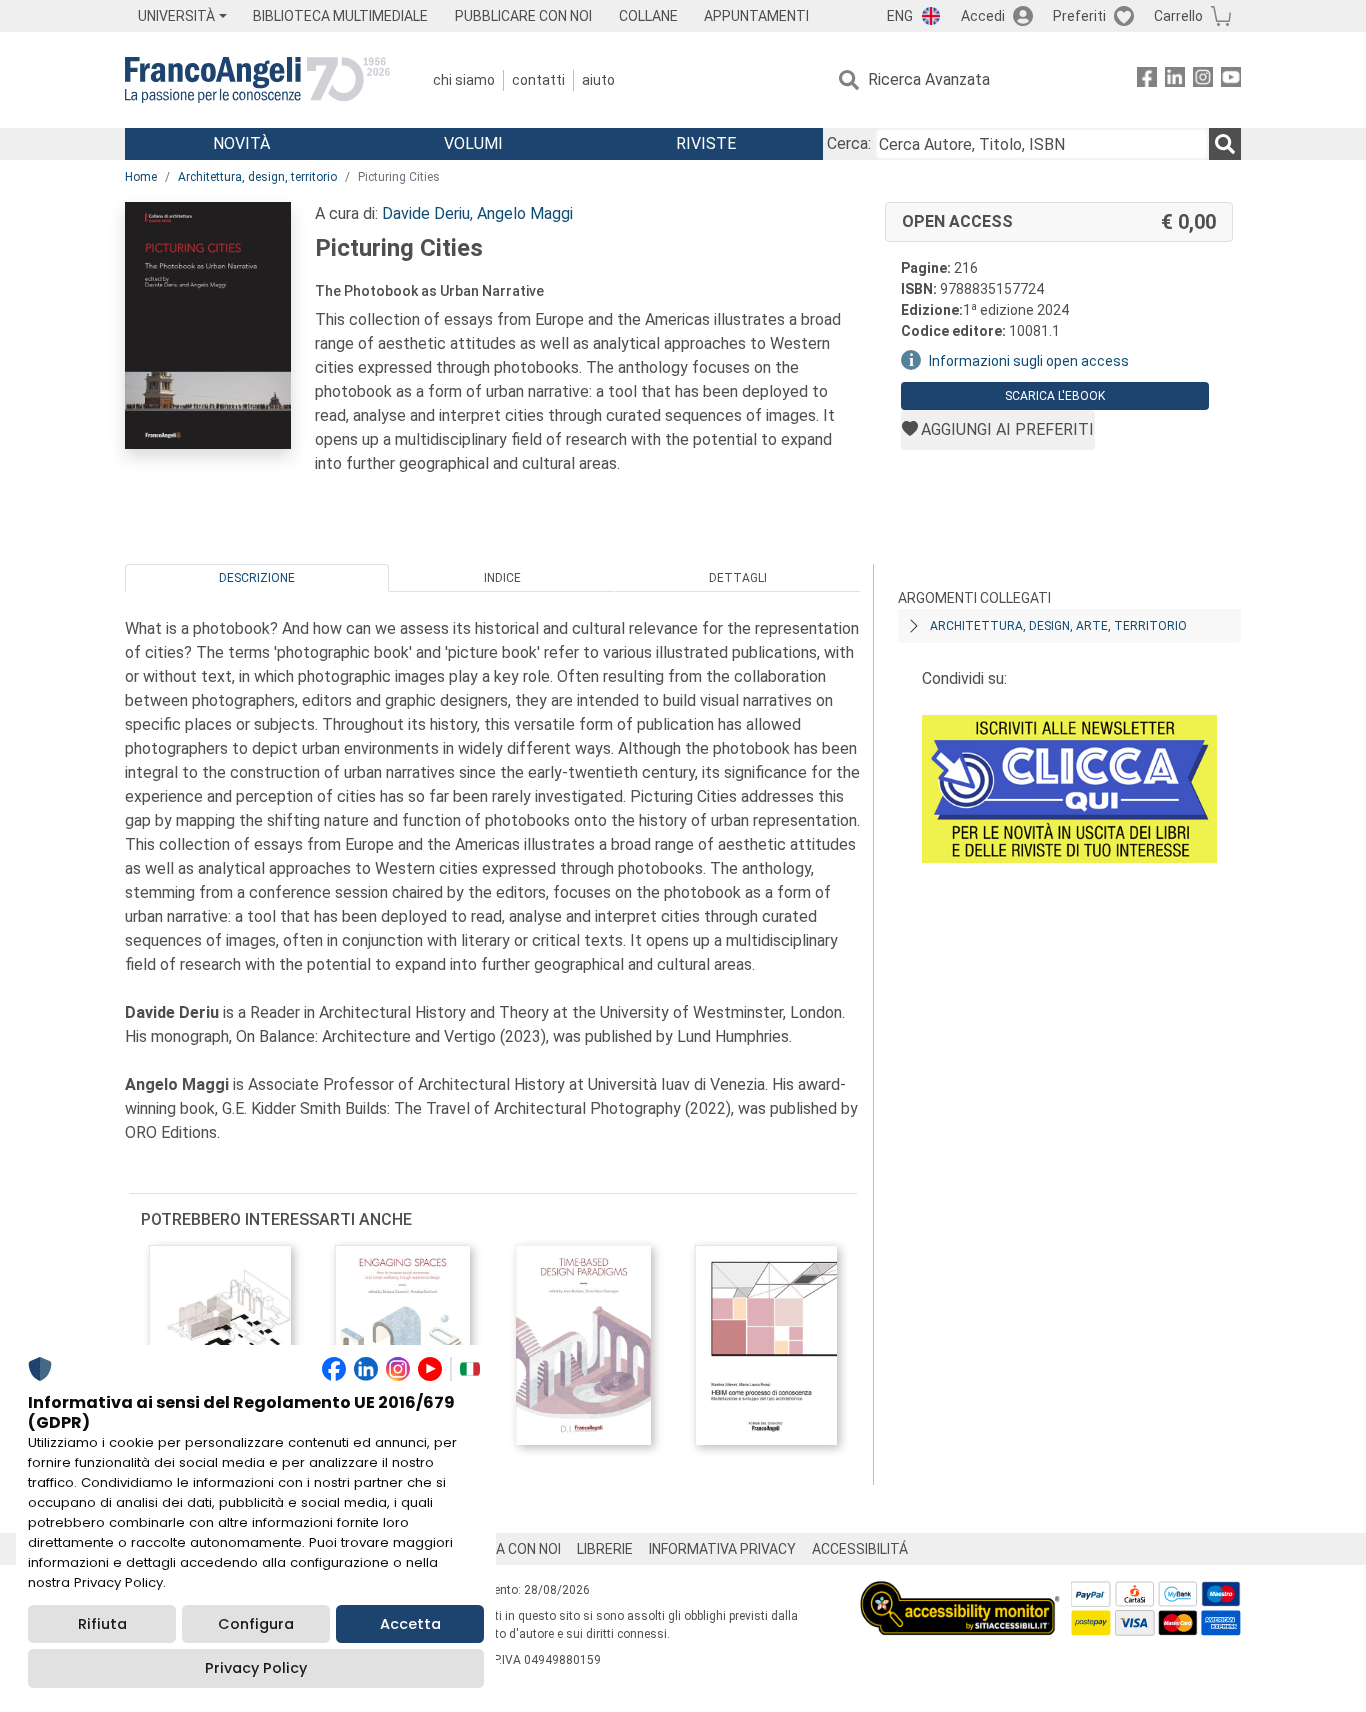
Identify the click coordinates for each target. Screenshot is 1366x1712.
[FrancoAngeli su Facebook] (1147, 80)
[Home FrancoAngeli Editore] (257, 80)
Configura (256, 1624)
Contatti (538, 80)
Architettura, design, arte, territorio (1058, 626)
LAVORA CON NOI (507, 1549)
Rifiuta (102, 1624)
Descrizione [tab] (257, 578)
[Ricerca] (1225, 144)
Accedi (983, 16)
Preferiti (1079, 16)
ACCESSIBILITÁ (860, 1549)
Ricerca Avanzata (929, 79)
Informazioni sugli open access (1029, 361)
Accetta (410, 1624)
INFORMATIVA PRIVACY (722, 1549)
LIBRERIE (605, 1549)
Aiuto (598, 80)
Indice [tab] (502, 578)
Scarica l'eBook (1055, 396)
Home (141, 177)
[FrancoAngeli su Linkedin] (1175, 80)
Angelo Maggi (525, 213)
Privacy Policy (256, 1668)
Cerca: (849, 143)
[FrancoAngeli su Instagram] (1203, 80)
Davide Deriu (426, 213)
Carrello (1178, 16)
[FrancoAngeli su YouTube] (1231, 80)
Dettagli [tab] (738, 578)
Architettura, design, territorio (257, 177)
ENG (900, 16)
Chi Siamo (464, 80)
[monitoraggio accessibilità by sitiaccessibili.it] (960, 1592)
